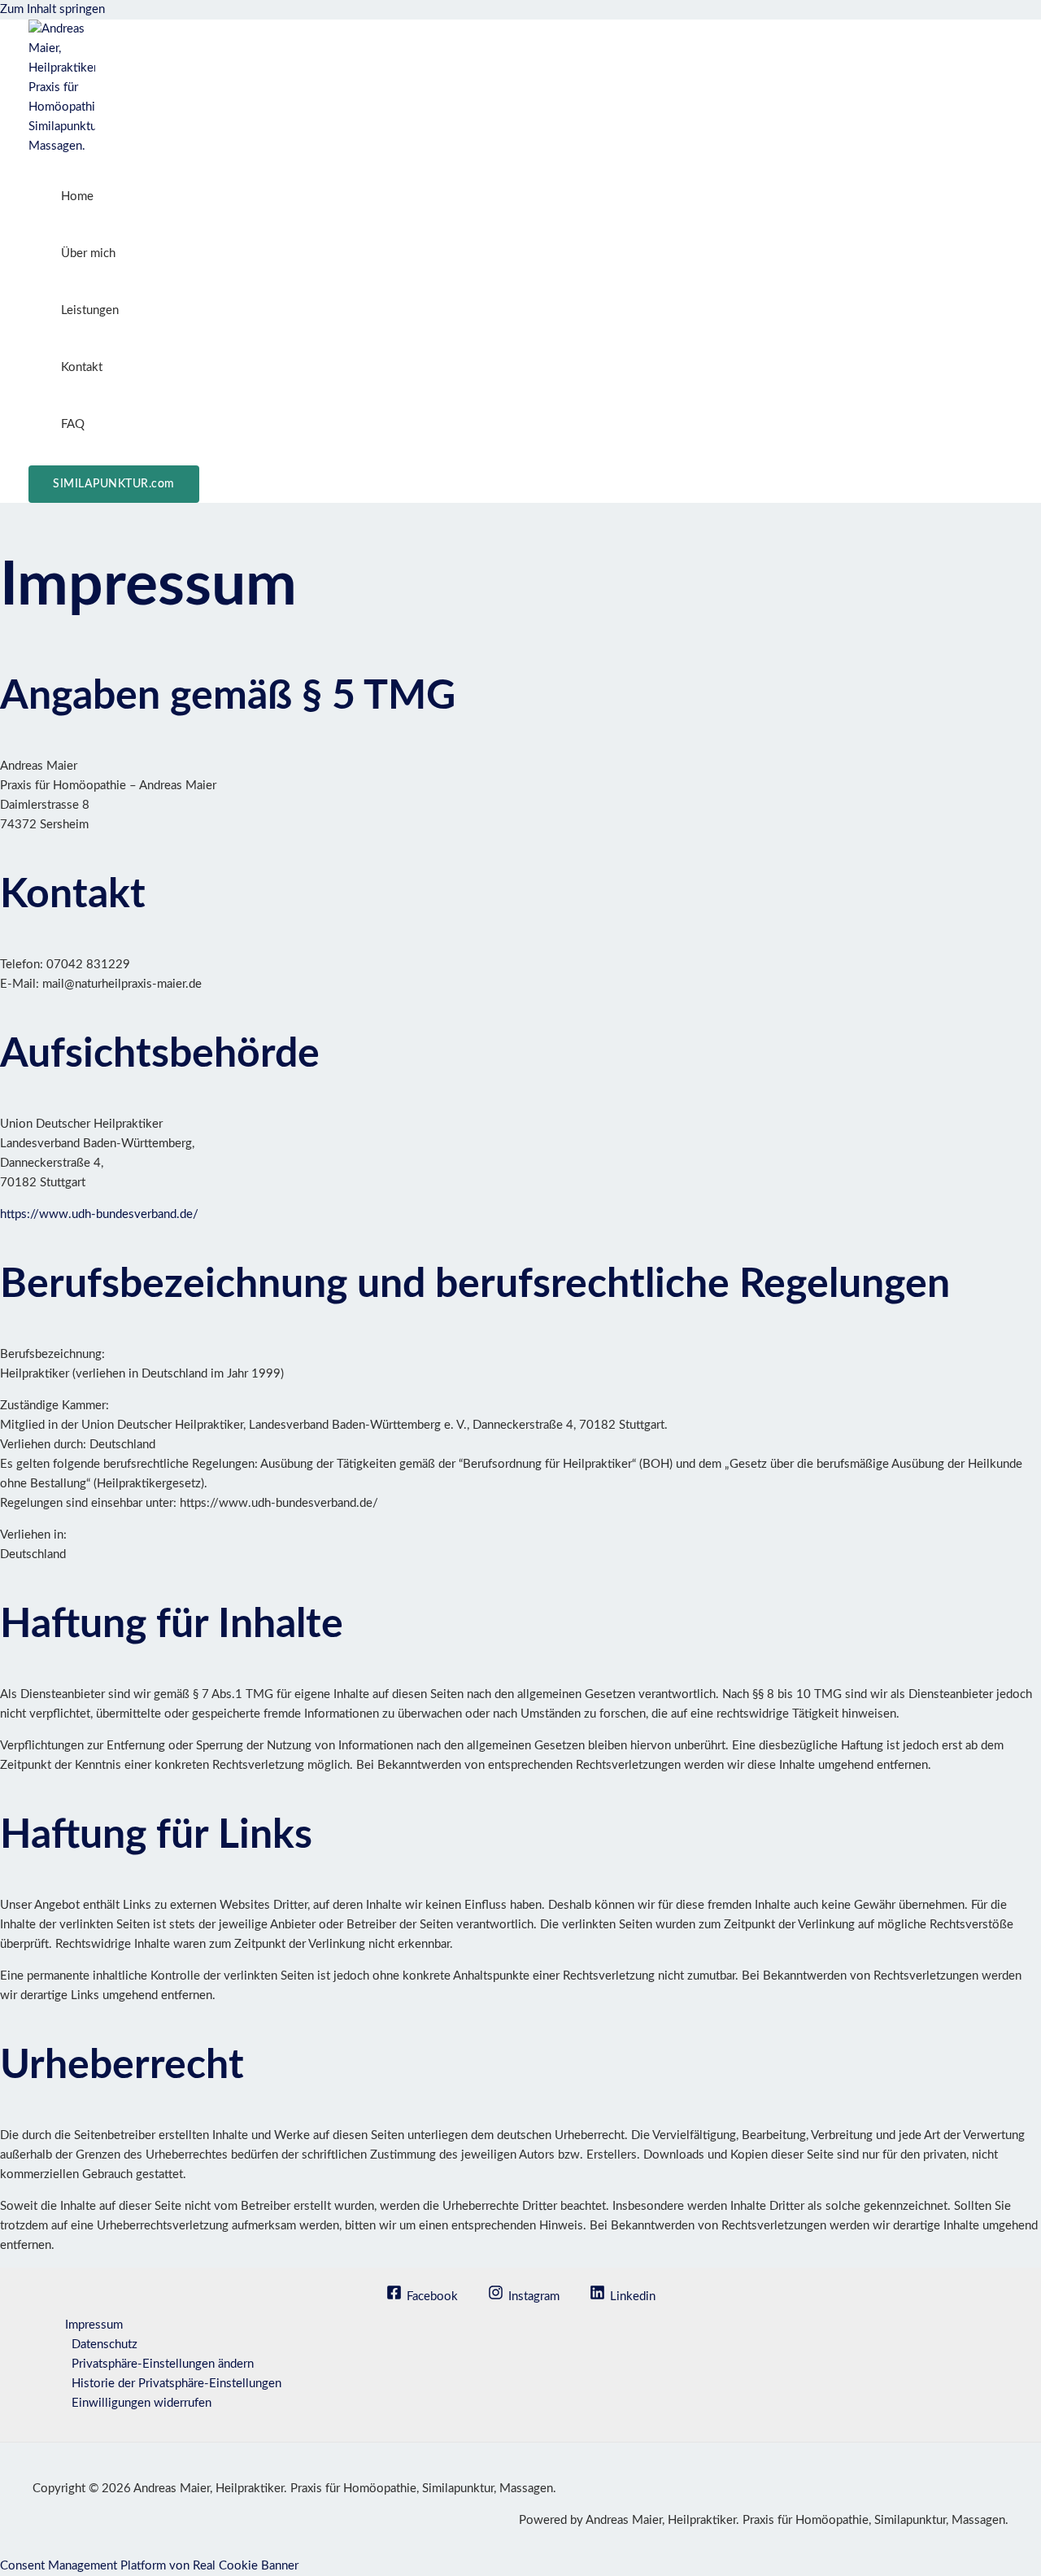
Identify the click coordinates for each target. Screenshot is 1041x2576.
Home (77, 196)
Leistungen (90, 310)
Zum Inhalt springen (52, 9)
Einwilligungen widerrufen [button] (142, 2403)
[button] (114, 484)
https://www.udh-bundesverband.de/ (99, 1214)
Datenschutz (105, 2345)
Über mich (88, 253)
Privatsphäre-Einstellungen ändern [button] (163, 2364)
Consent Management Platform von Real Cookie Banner (149, 2566)
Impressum (94, 2325)
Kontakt (82, 367)
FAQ (73, 424)
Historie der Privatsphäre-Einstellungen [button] (176, 2384)
